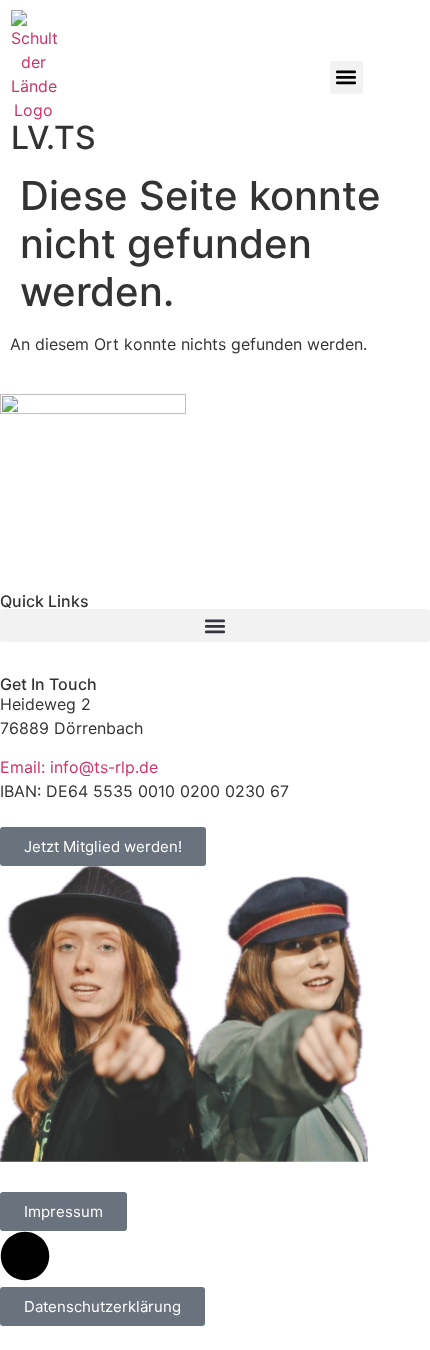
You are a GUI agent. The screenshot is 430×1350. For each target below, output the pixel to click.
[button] (346, 77)
